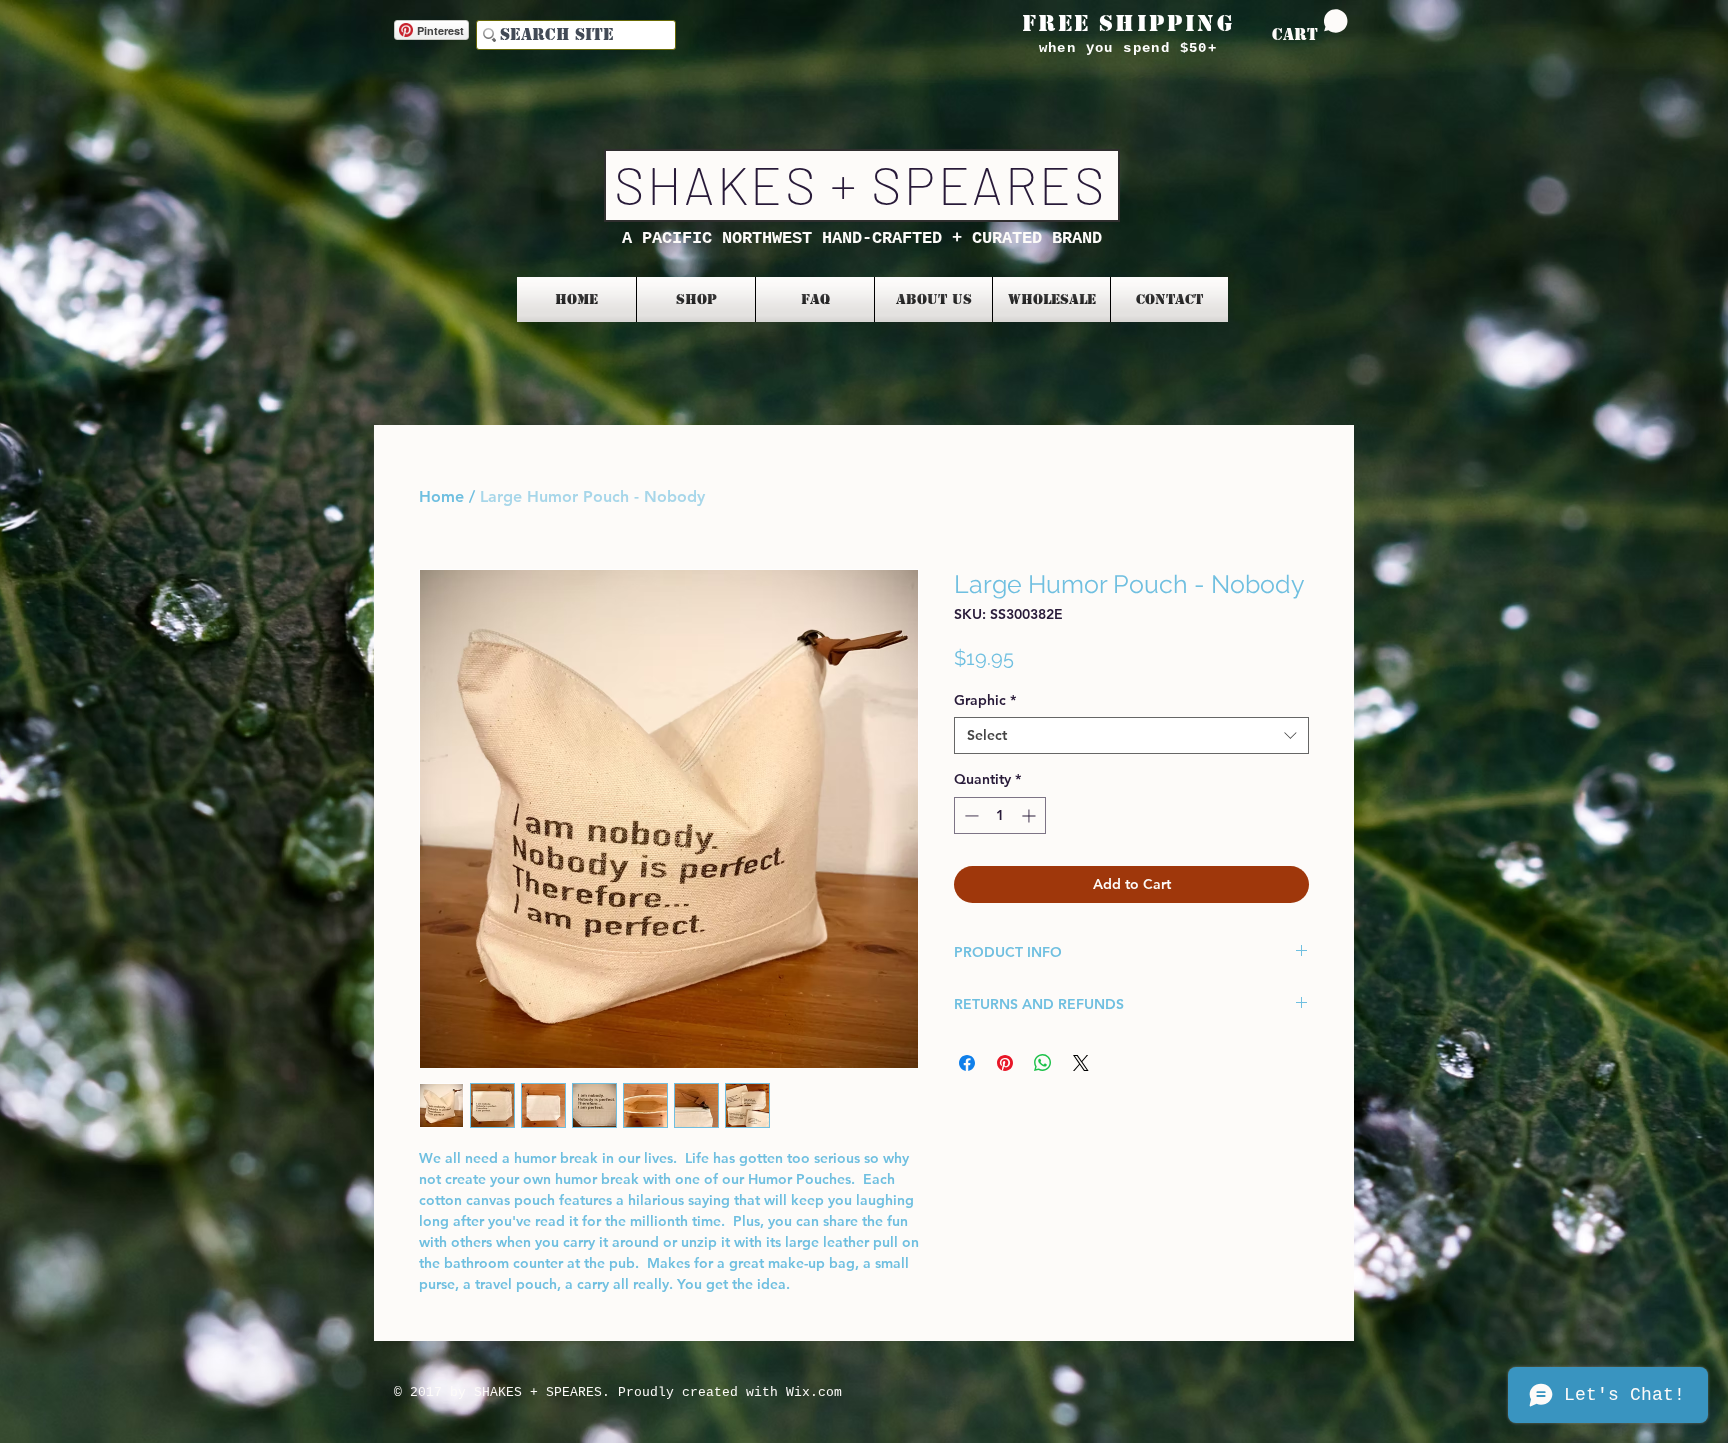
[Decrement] (969, 815)
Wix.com (814, 1392)
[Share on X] (1081, 1063)
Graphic (985, 700)
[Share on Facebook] (967, 1063)
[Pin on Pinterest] (1005, 1063)
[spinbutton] (1000, 815)
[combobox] (1131, 735)
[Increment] (1030, 815)
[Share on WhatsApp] (1043, 1063)
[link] (1310, 26)
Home (441, 496)
